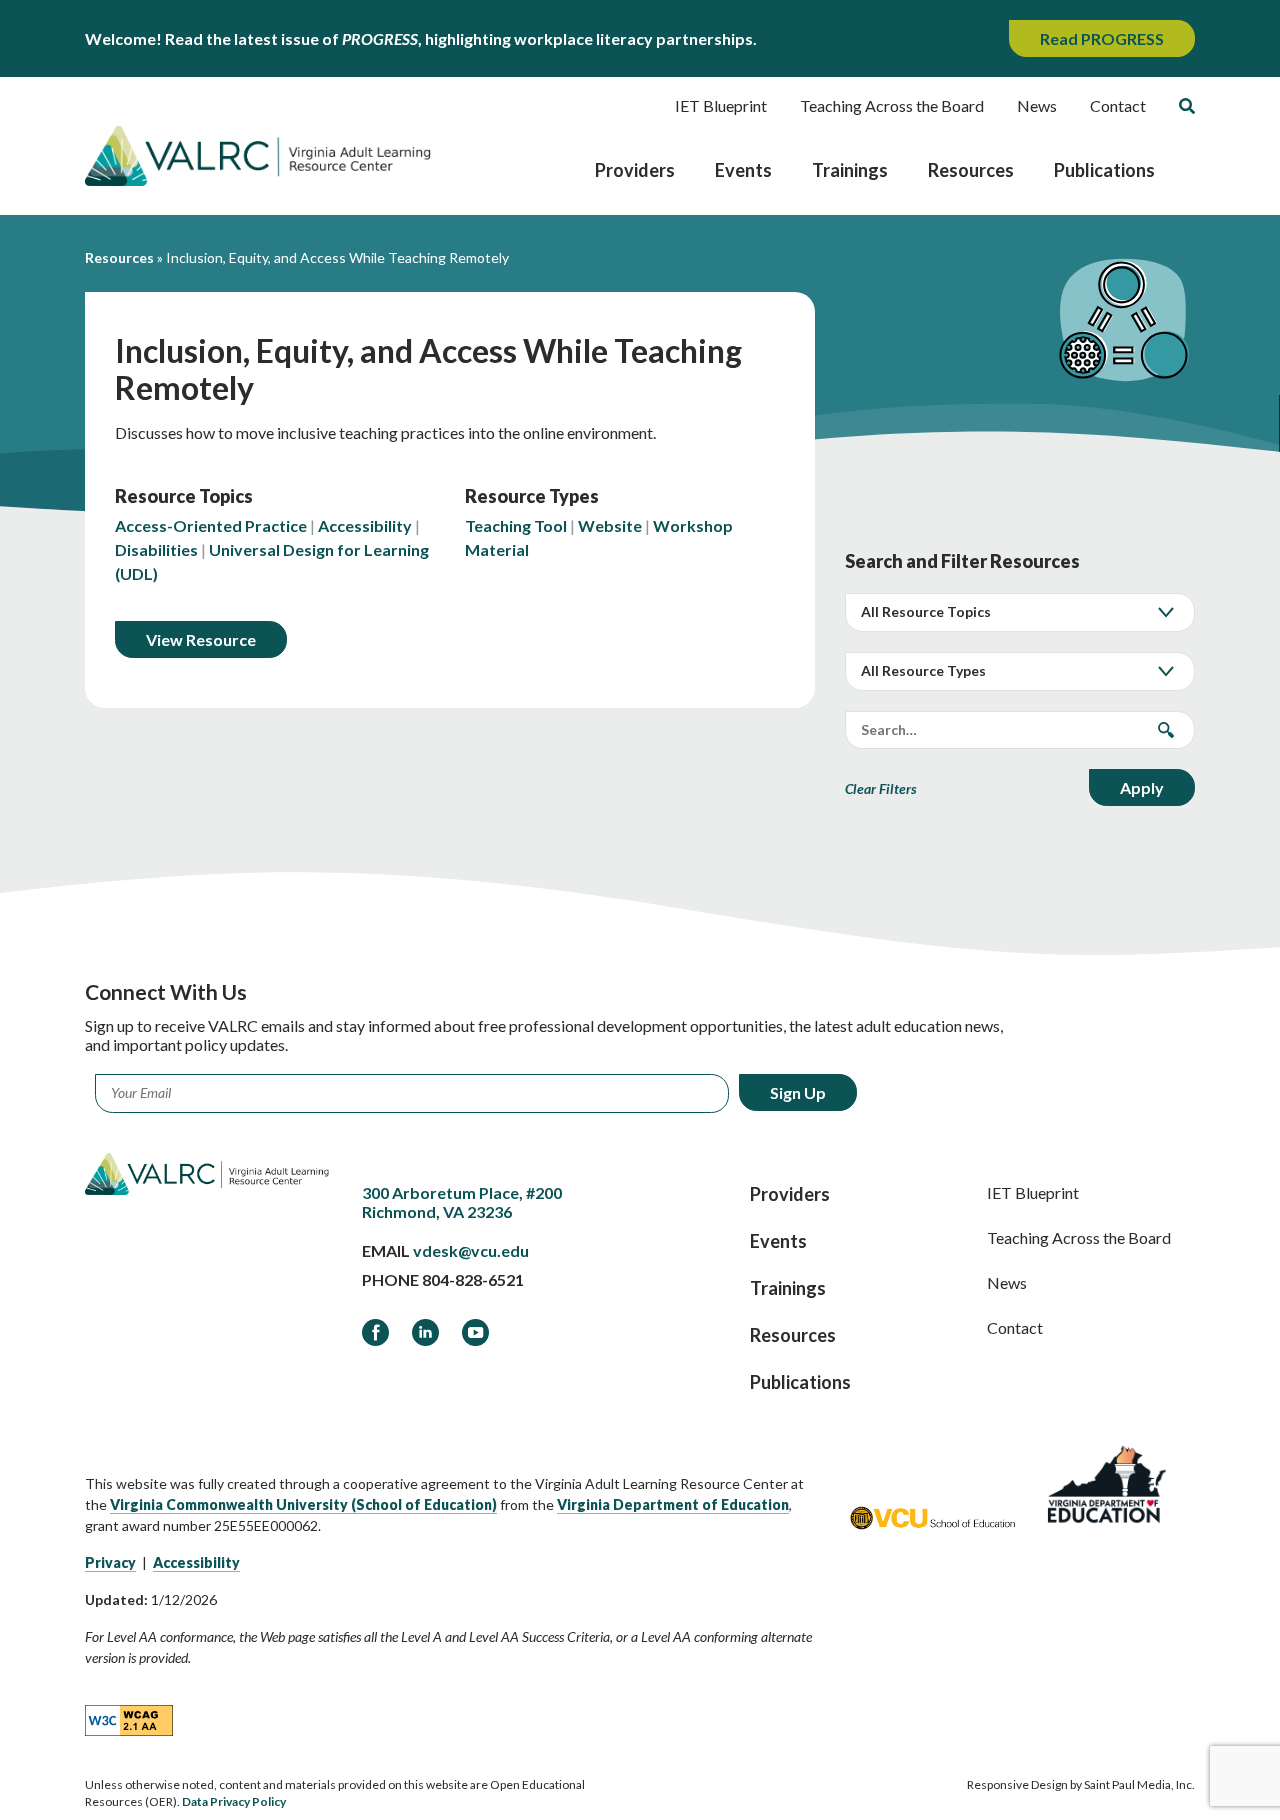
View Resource (201, 639)
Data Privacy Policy (234, 1801)
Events (743, 170)
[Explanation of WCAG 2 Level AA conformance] (129, 1719)
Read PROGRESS (1102, 38)
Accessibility (365, 525)
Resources (971, 170)
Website (610, 525)
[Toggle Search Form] (1187, 106)
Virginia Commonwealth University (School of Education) (303, 1504)
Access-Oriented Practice (211, 525)
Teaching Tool (516, 525)
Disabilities (156, 549)
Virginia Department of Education (673, 1504)
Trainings (850, 170)
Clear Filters (881, 788)
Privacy (110, 1562)
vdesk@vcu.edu (471, 1250)
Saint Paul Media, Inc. (1139, 1784)
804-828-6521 (473, 1279)
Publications (1104, 170)
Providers (635, 170)
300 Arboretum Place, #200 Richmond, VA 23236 (462, 1202)
